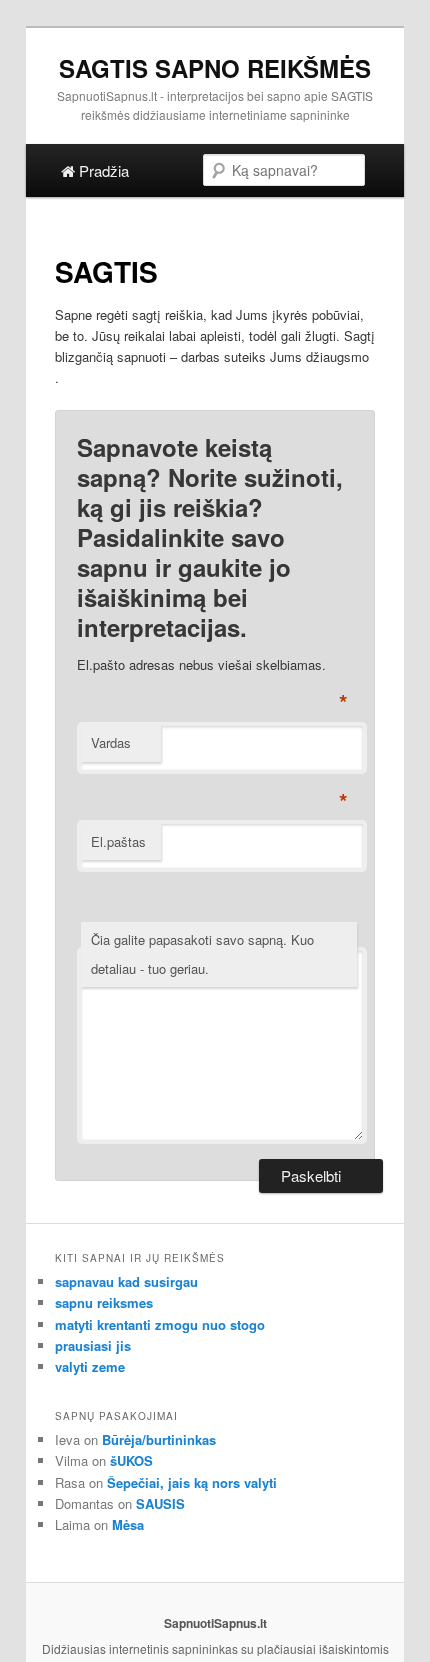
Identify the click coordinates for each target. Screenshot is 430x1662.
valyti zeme (90, 1366)
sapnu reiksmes (104, 1302)
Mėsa (128, 1524)
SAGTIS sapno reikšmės (215, 68)
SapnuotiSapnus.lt (215, 1623)
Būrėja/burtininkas (159, 1439)
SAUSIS (160, 1503)
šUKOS (131, 1460)
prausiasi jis (93, 1345)
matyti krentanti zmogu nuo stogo (160, 1324)
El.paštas (118, 841)
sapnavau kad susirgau (126, 1281)
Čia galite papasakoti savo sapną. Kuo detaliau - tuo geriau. (202, 954)
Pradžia (102, 170)
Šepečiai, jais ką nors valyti (192, 1482)
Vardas (111, 742)
